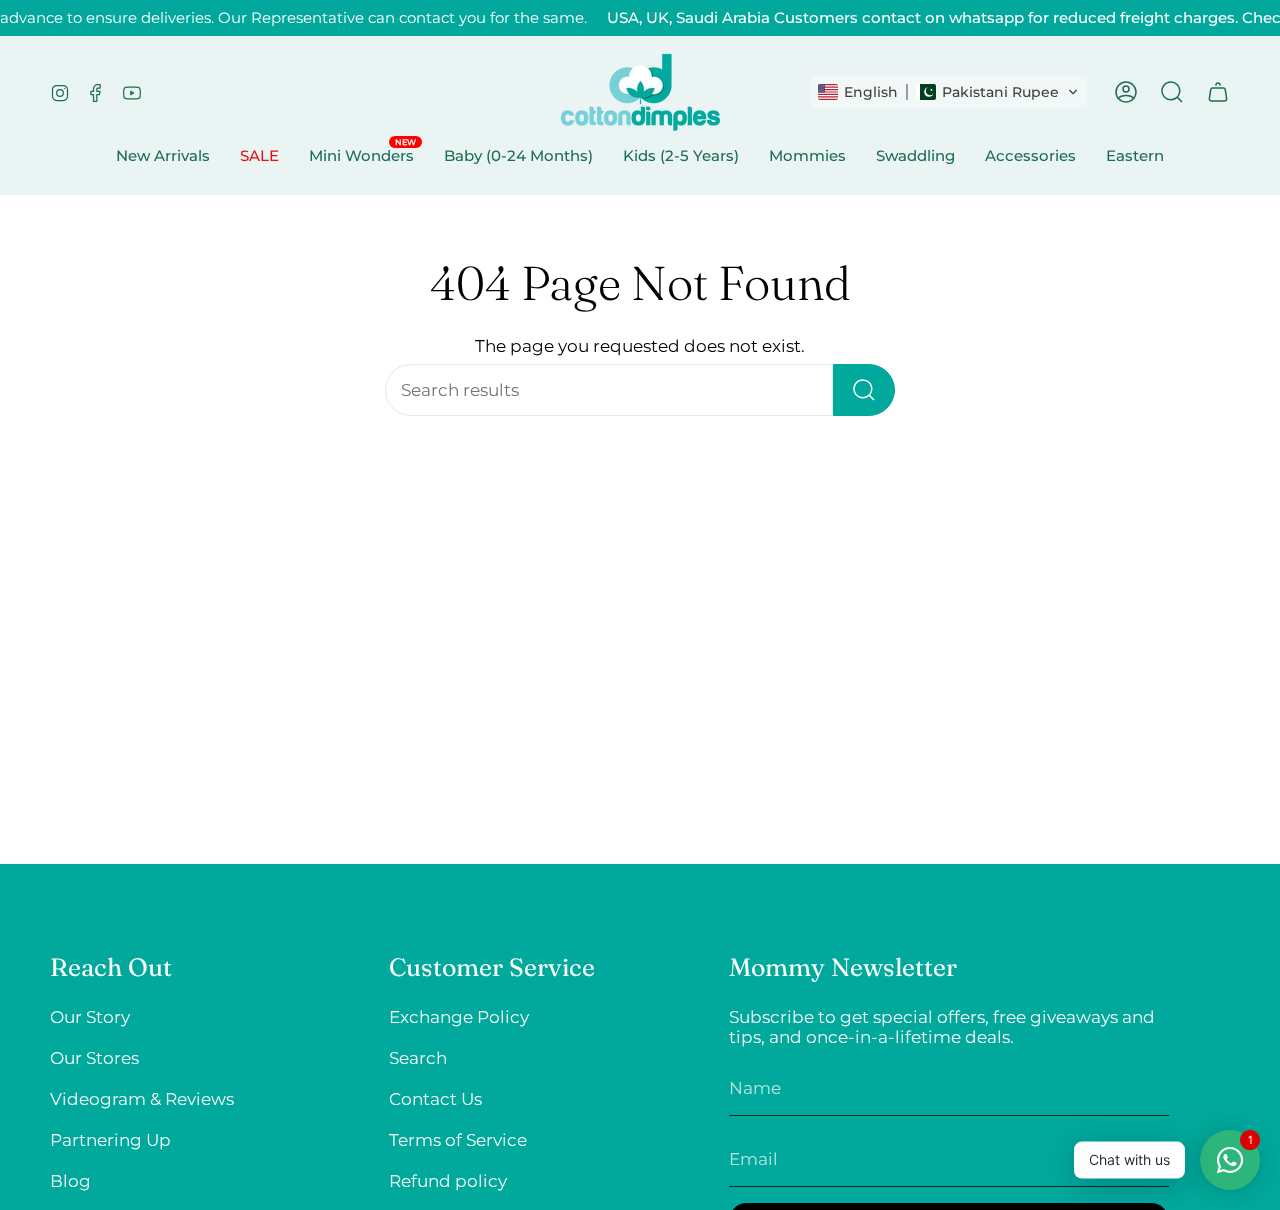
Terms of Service (458, 1140)
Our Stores (94, 1058)
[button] (948, 92)
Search (418, 1058)
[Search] (864, 390)
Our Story (90, 1017)
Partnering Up (110, 1140)
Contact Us (435, 1099)
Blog (70, 1181)
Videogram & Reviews (142, 1099)
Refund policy (448, 1181)
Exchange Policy (459, 1017)
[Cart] (1218, 92)
